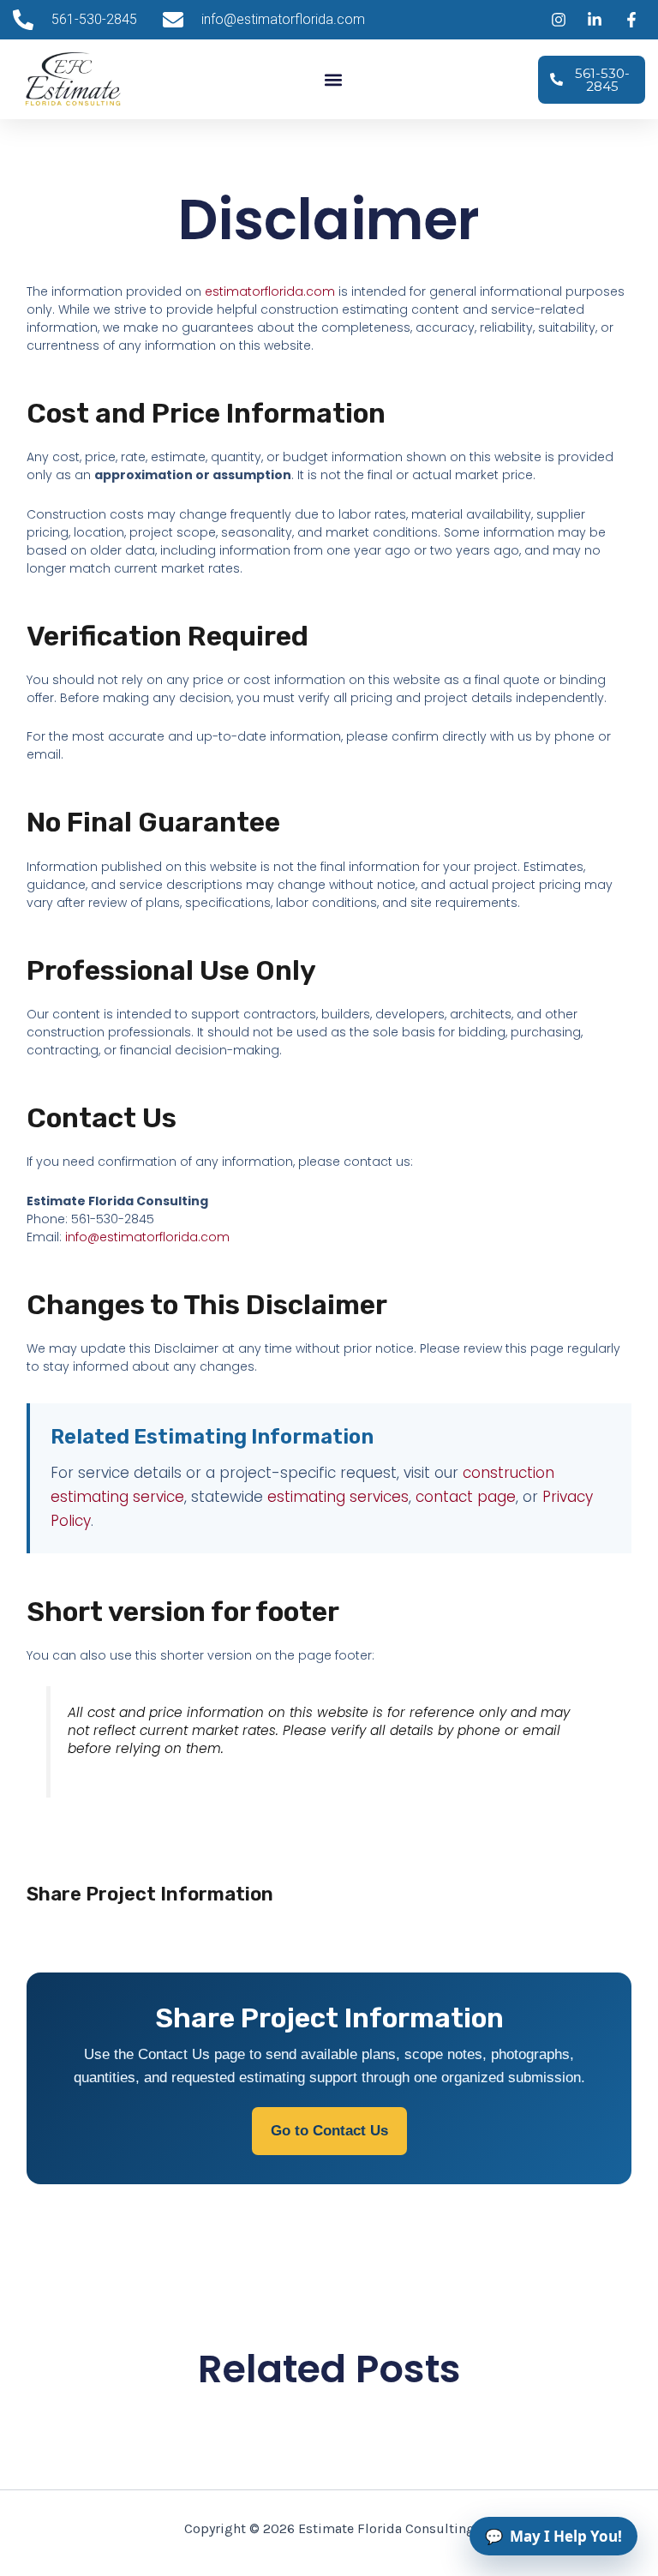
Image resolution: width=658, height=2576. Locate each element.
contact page (466, 1497)
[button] (334, 79)
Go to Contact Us (329, 2131)
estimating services (338, 1497)
